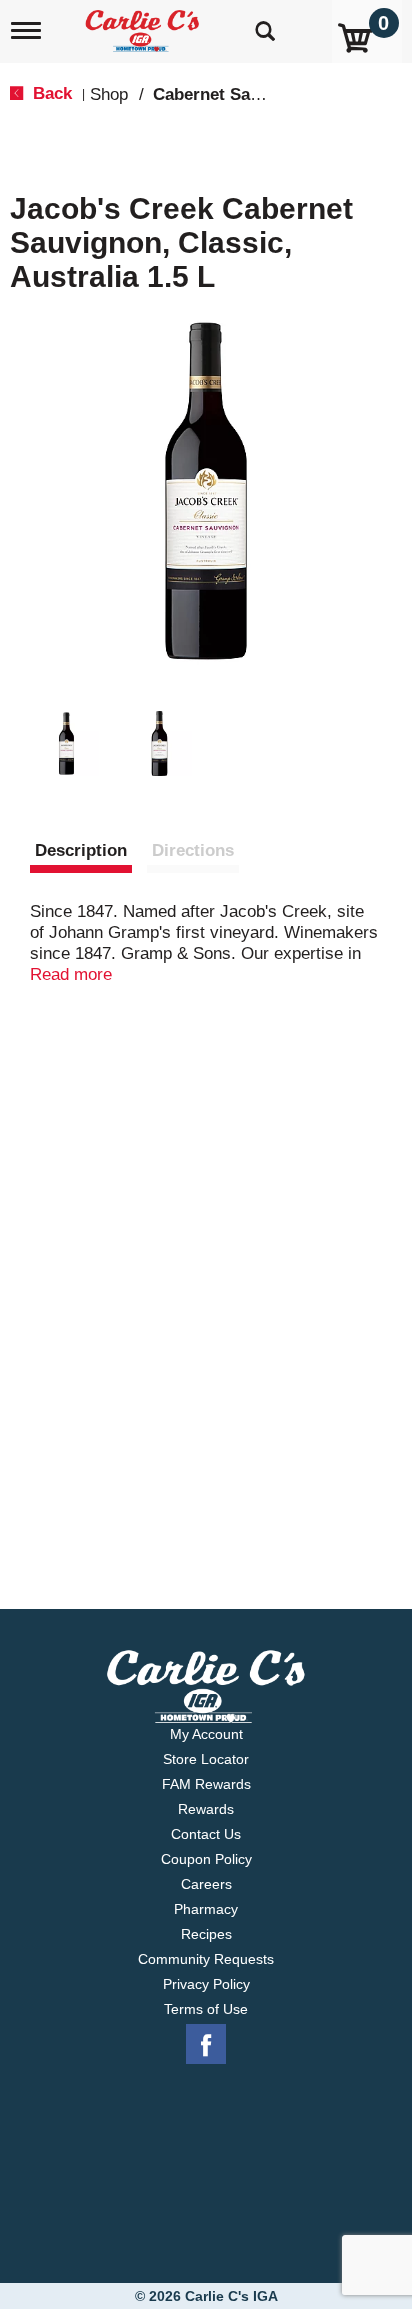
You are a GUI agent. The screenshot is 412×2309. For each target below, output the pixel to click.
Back (50, 93)
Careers (206, 1884)
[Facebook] (206, 2045)
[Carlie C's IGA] (144, 24)
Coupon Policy (206, 1859)
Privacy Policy (206, 1984)
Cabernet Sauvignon (233, 94)
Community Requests (206, 1959)
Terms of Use (206, 2009)
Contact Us (206, 1834)
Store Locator (206, 1759)
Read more (71, 974)
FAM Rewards (206, 1784)
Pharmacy (206, 1909)
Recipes (206, 1934)
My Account (206, 1734)
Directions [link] (193, 850)
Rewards (206, 1809)
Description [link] (81, 850)
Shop (109, 94)
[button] (66, 743)
